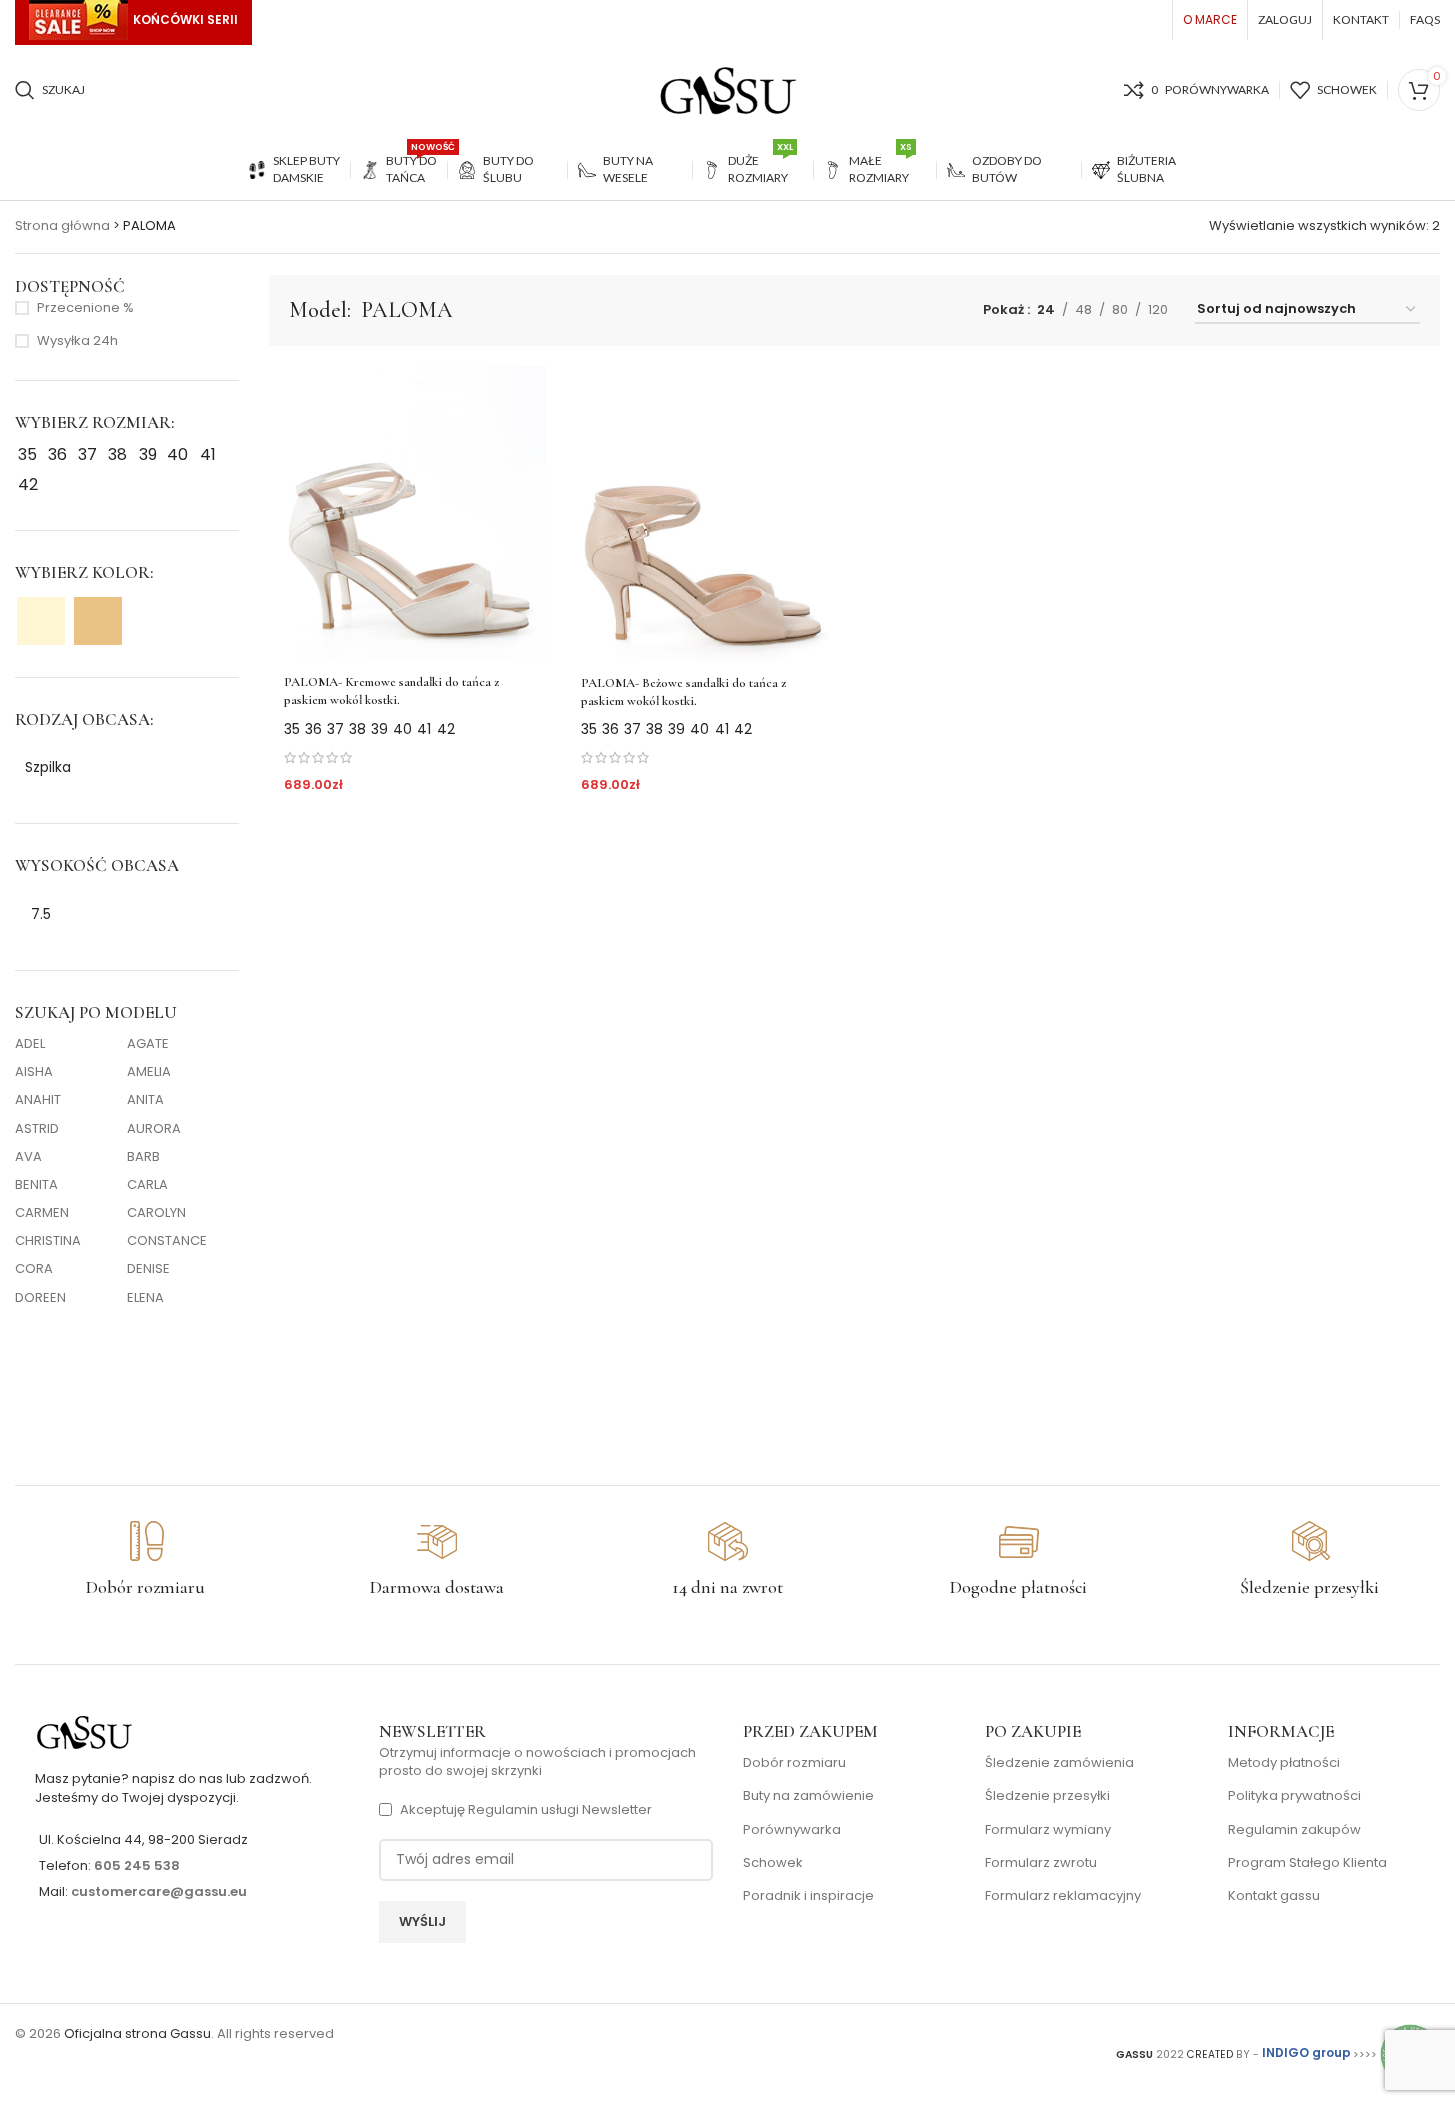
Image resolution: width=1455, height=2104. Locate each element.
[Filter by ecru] (41, 621)
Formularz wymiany (1048, 1830)
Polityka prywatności (1294, 1796)
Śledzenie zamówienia (1059, 1763)
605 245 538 (137, 1865)
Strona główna (62, 225)
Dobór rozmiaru (794, 1763)
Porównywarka (792, 1830)
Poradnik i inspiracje (808, 1896)
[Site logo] (728, 89)
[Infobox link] (145, 1560)
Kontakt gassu (1274, 1896)
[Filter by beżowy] (98, 621)
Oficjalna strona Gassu (137, 2033)
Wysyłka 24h (77, 341)
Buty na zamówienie (808, 1796)
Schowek (773, 1863)
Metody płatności (1284, 1763)
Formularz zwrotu (1041, 1863)
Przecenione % (85, 308)
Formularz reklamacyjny (1063, 1896)
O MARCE (1210, 19)
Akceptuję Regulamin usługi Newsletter (526, 1809)
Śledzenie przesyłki (1047, 1796)
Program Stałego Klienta (1307, 1863)
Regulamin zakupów (1294, 1830)
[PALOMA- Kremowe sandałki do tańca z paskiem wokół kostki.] (408, 513)
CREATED (1211, 2053)
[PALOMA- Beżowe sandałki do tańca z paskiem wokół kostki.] (705, 514)
